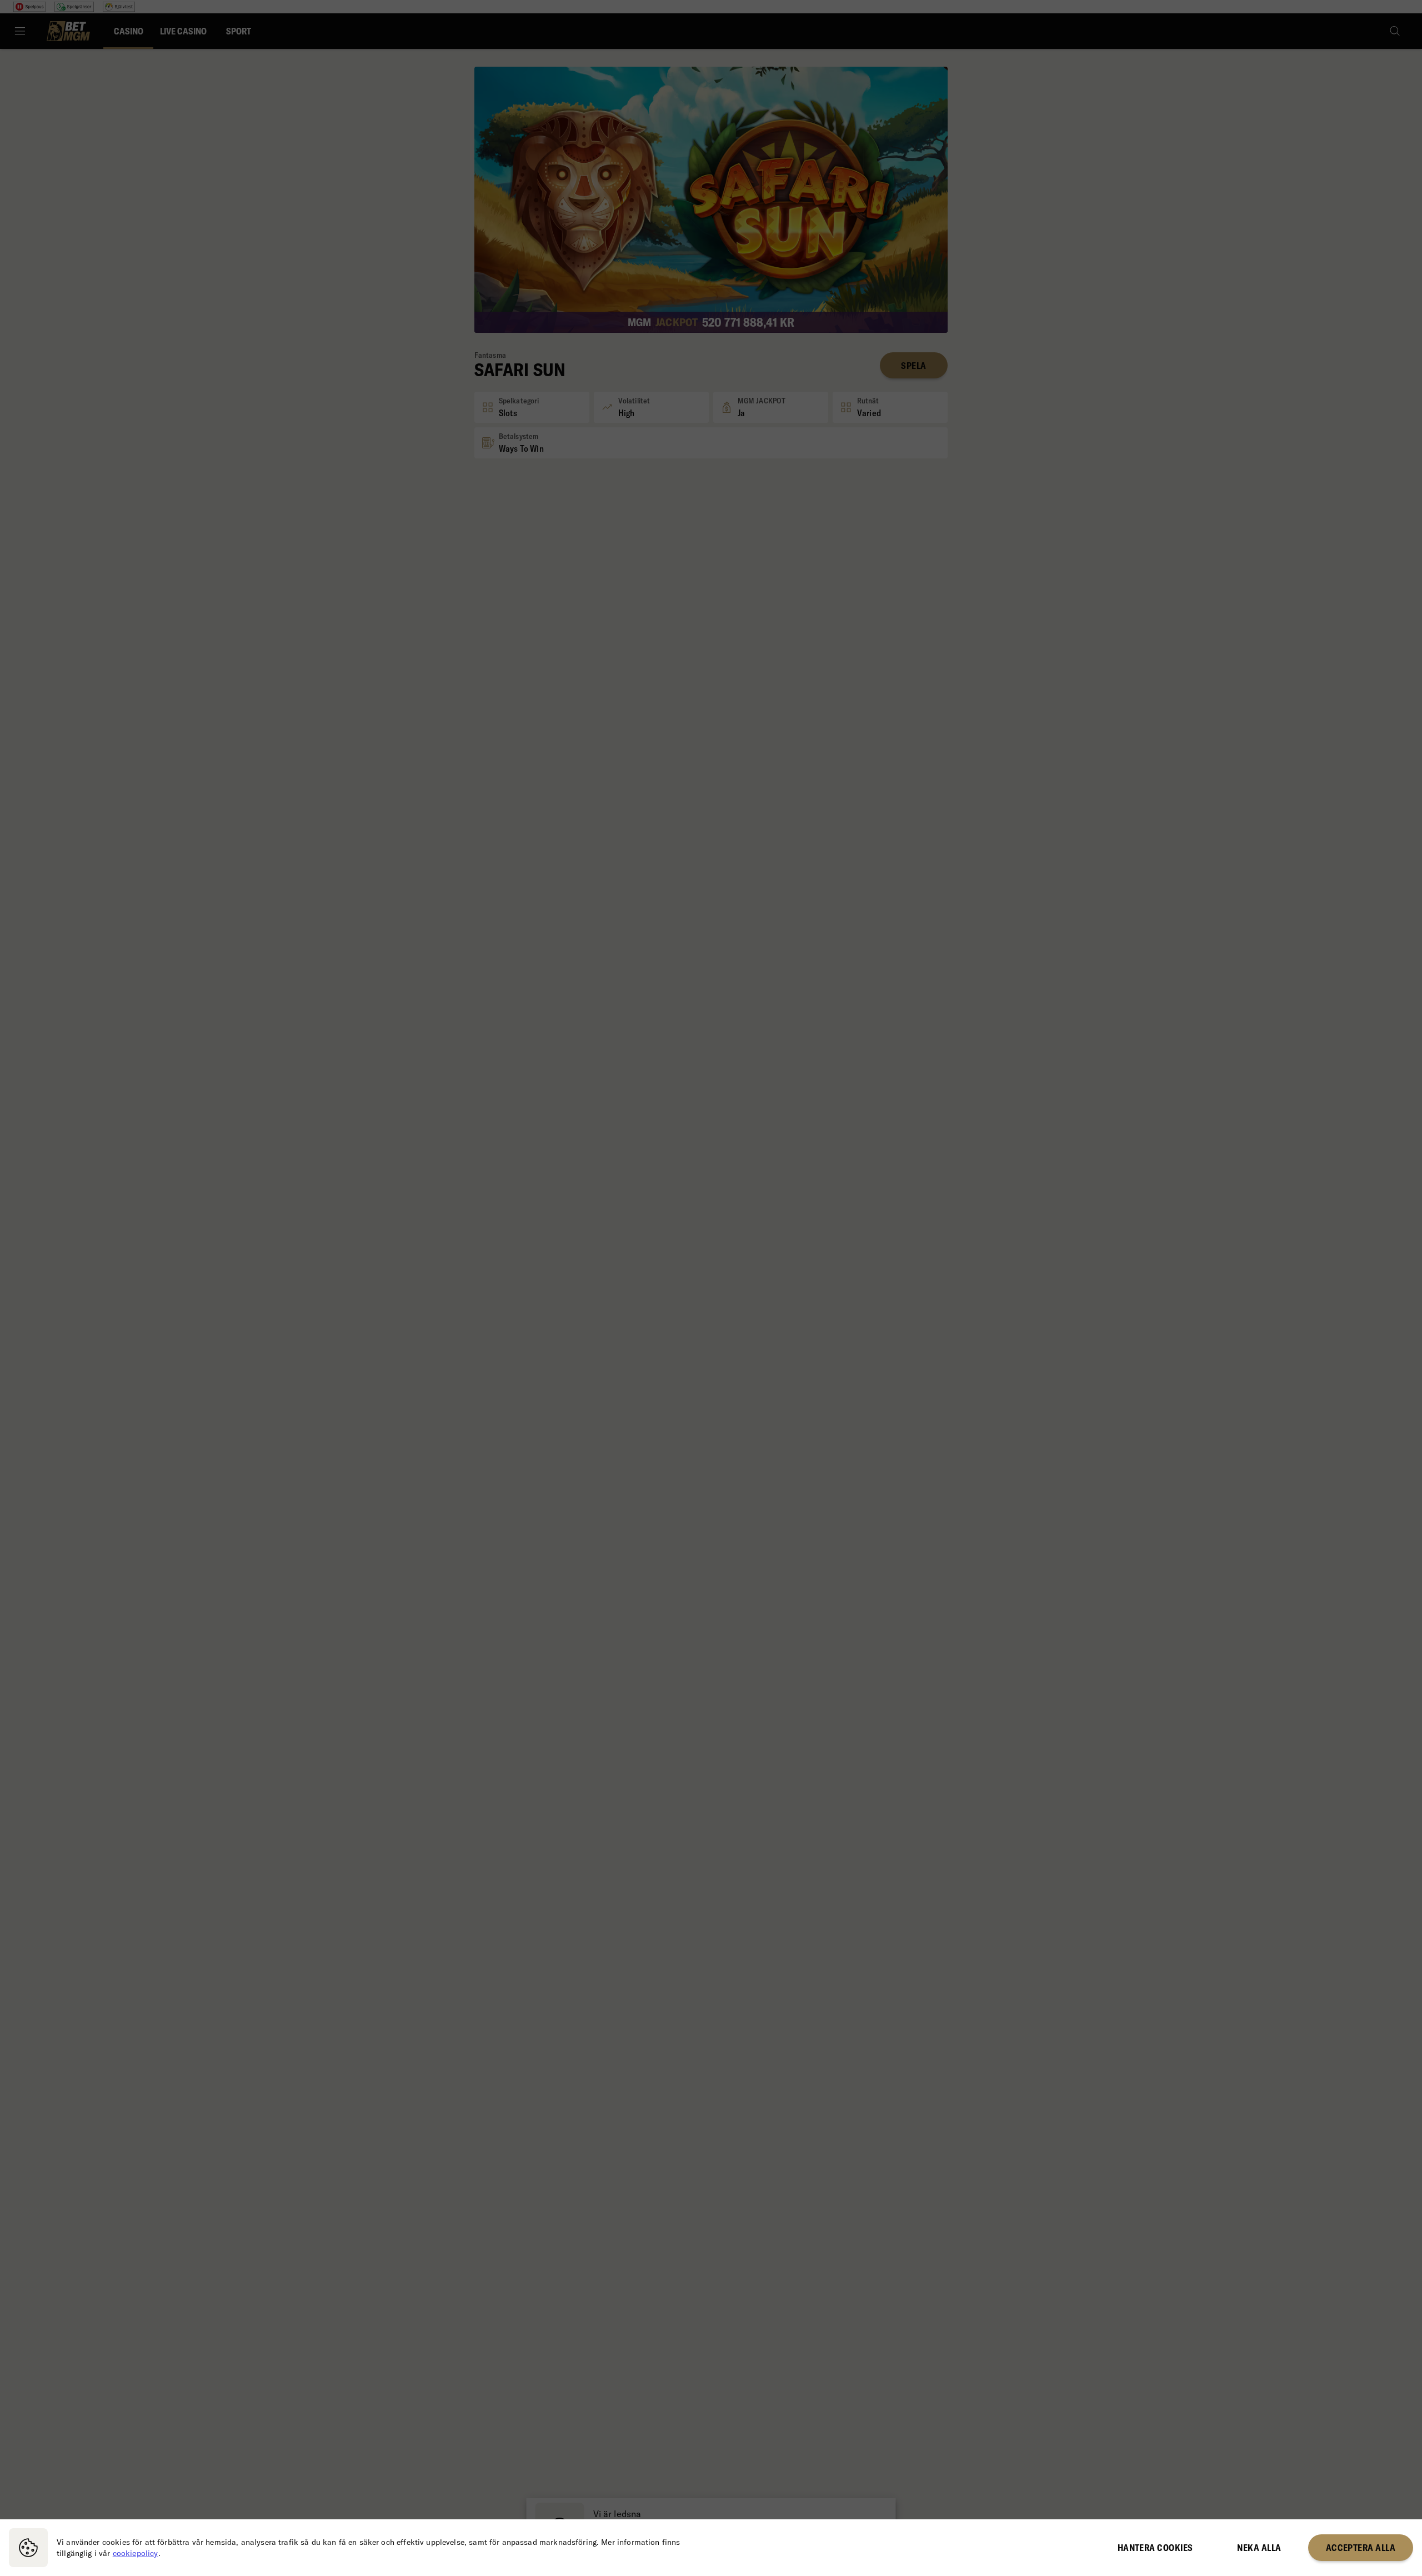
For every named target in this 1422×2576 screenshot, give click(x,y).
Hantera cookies (1155, 2548)
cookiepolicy (136, 2553)
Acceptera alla (1361, 2548)
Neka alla (1259, 2548)
